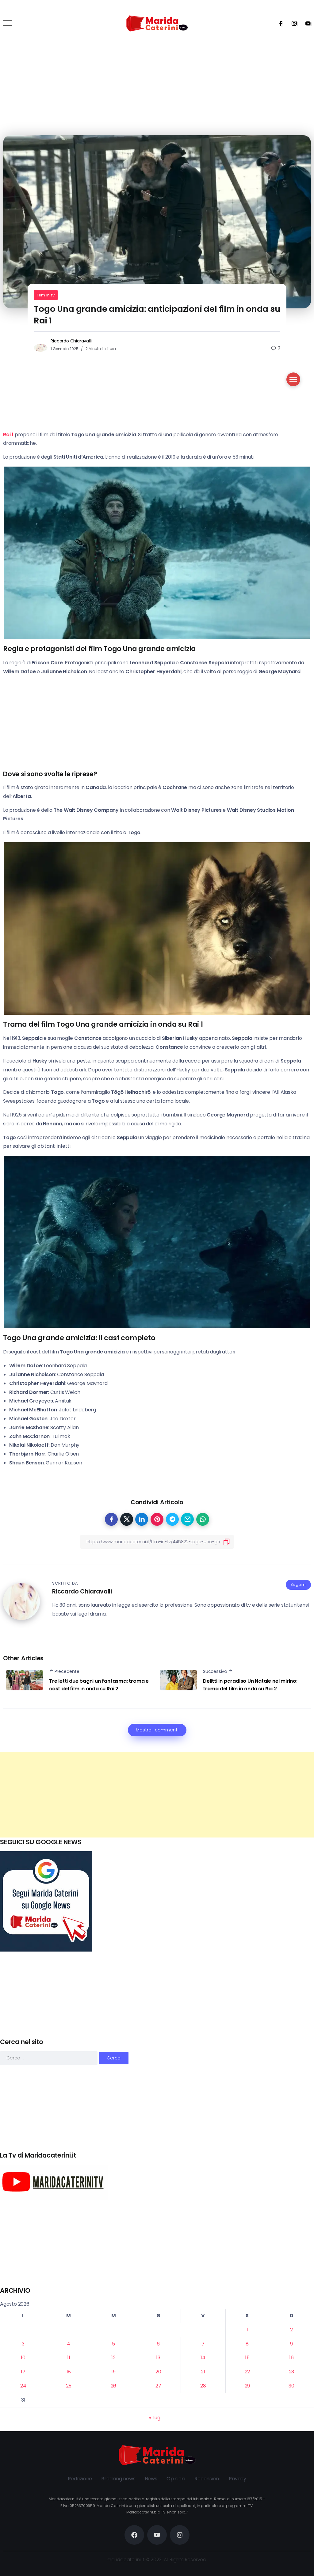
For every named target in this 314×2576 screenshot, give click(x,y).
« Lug (155, 2418)
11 (69, 2358)
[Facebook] (279, 23)
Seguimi (298, 1584)
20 (158, 2372)
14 (203, 2358)
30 (291, 2386)
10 (23, 2358)
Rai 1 (8, 435)
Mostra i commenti (157, 1730)
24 (23, 2386)
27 (158, 2386)
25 (69, 2386)
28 (203, 2386)
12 (113, 2358)
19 (113, 2372)
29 (247, 2386)
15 (247, 2358)
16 (291, 2358)
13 (158, 2358)
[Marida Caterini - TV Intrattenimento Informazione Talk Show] (157, 23)
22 (247, 2372)
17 (23, 2372)
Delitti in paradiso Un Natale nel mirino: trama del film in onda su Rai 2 (250, 1685)
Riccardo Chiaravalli (71, 341)
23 (292, 2372)
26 (114, 2386)
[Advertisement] (157, 1795)
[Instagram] (292, 23)
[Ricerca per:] (49, 2058)
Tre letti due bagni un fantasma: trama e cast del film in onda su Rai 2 (99, 1685)
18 (69, 2372)
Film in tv (46, 295)
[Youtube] (306, 23)
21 (203, 2372)
